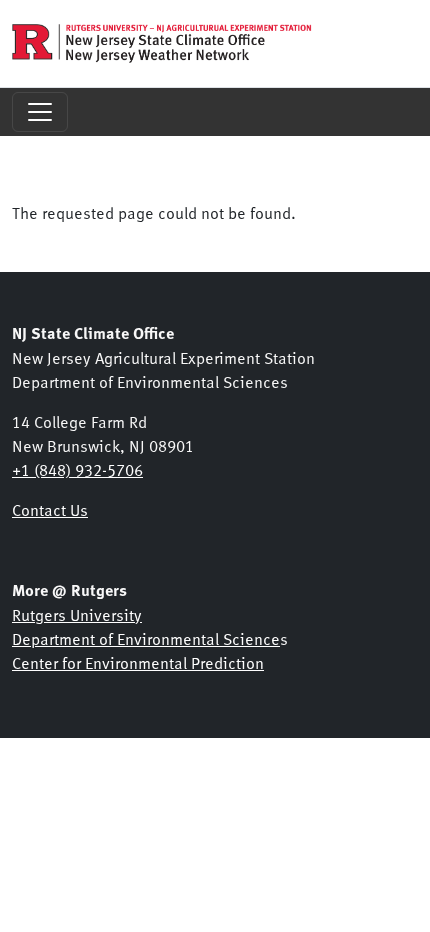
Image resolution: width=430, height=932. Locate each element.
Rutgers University (77, 614)
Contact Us (50, 509)
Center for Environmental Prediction (138, 662)
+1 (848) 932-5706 (77, 469)
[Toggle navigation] (40, 112)
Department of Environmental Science (146, 638)
